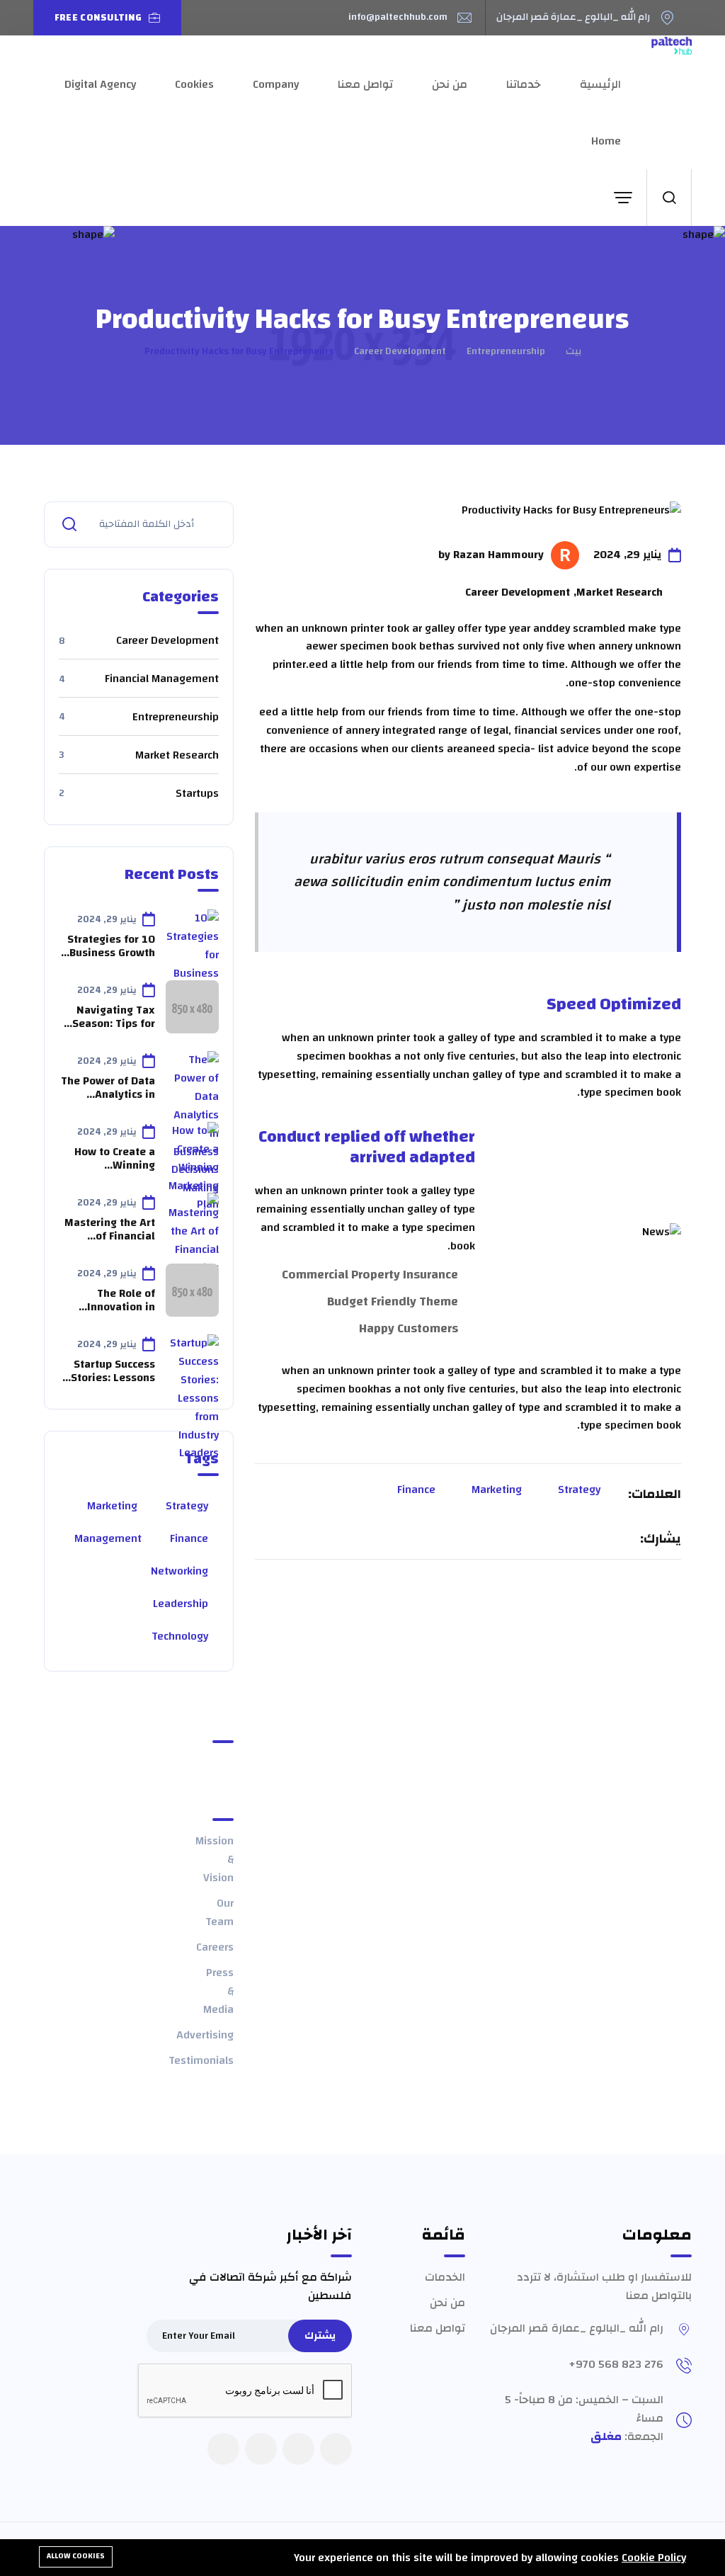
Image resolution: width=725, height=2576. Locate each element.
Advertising (205, 2035)
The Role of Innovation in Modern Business (111, 1300)
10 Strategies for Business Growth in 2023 (111, 946)
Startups (139, 794)
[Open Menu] (623, 198)
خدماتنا (524, 84)
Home (606, 141)
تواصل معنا (365, 84)
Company (276, 84)
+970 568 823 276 (616, 2364)
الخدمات (445, 2277)
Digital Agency (100, 84)
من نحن (450, 84)
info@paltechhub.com (398, 18)
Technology (180, 1636)
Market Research (139, 756)
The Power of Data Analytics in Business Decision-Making (108, 1088)
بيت (573, 351)
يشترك (320, 2336)
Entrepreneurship (506, 351)
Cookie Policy (654, 2558)
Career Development (400, 351)
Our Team (219, 1912)
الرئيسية (600, 84)
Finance (416, 1490)
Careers (215, 1947)
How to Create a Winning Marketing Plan (115, 1159)
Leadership (181, 1604)
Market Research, (618, 593)
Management (108, 1538)
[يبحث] (669, 198)
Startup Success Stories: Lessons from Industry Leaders (113, 1371)
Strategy (579, 1490)
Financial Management (139, 679)
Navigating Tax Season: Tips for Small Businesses (110, 1017)
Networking (179, 1571)
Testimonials (201, 2060)
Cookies (194, 84)
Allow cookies (76, 2556)
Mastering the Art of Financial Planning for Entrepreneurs (110, 1230)
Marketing (497, 1490)
